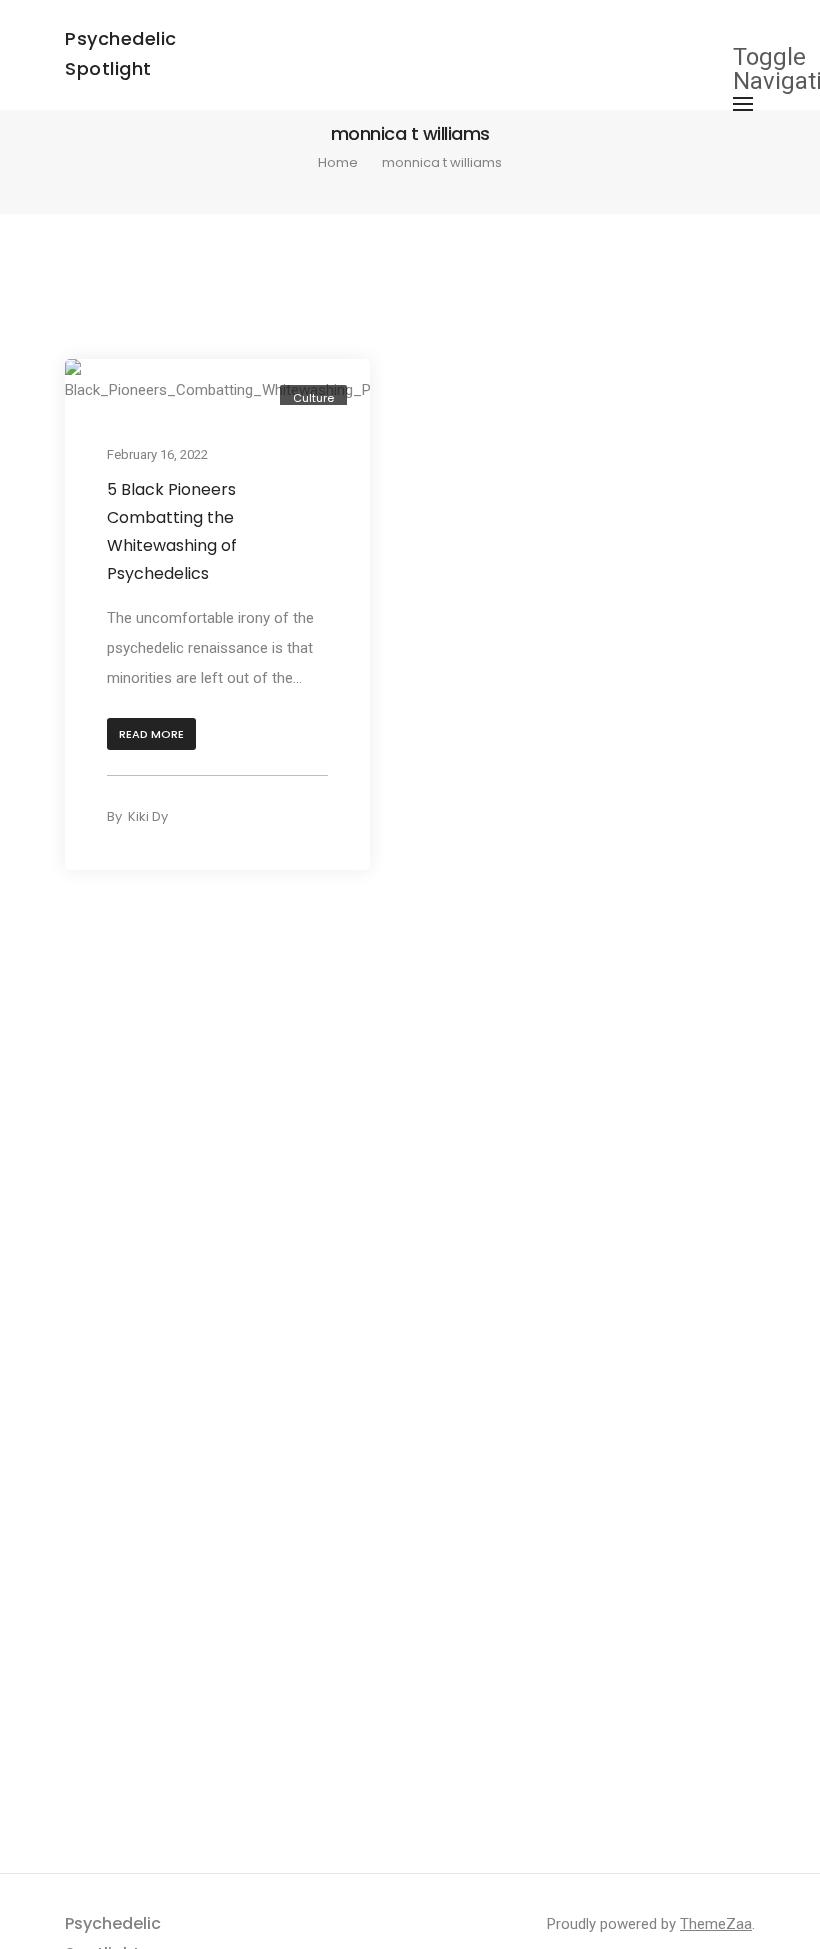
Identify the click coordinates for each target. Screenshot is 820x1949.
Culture (313, 398)
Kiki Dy (148, 816)
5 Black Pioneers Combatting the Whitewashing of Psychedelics (172, 531)
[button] (151, 734)
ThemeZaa (716, 1924)
